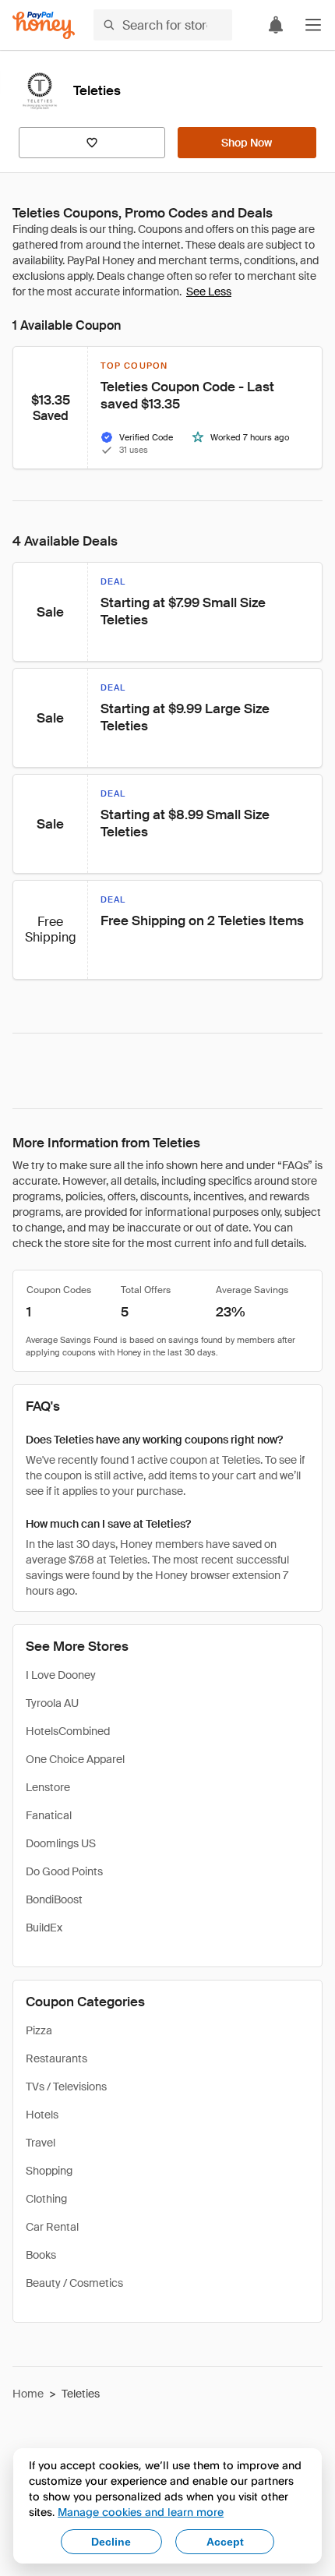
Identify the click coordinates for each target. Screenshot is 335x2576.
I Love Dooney (61, 1675)
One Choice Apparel (75, 1759)
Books (41, 2255)
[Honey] (44, 25)
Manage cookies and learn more (141, 2512)
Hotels (42, 2115)
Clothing (46, 2199)
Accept (225, 2542)
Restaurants (56, 2058)
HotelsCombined (68, 1731)
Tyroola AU (52, 1703)
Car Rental (52, 2227)
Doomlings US (61, 1843)
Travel (41, 2143)
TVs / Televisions (66, 2087)
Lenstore (48, 1787)
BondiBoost (54, 1899)
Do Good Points (64, 1871)
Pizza (39, 2030)
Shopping (49, 2171)
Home (28, 2394)
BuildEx (44, 1928)
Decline (111, 2542)
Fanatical (49, 1815)
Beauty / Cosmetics (74, 2283)
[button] (313, 25)
